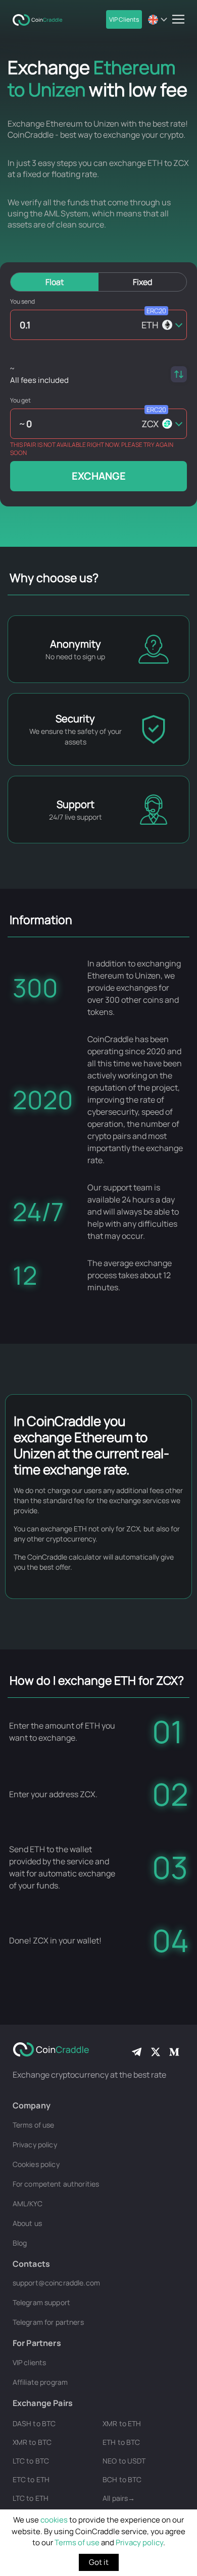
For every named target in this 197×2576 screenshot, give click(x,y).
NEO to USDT (124, 2461)
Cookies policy (36, 2164)
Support (76, 804)
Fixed (142, 282)
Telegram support (41, 2302)
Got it (99, 2562)
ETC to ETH (31, 2479)
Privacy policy (139, 2542)
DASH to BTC (34, 2423)
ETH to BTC (121, 2442)
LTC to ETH (31, 2498)
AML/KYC (28, 2203)
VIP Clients (124, 19)
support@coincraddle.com (56, 2283)
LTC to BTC (31, 2461)
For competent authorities (56, 2184)
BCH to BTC (122, 2479)
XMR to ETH (122, 2423)
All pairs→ (119, 2498)
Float (55, 282)
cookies (54, 2520)
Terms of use (77, 2542)
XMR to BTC (32, 2442)
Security (75, 719)
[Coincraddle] (40, 19)
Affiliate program (40, 2382)
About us (27, 2223)
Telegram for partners (48, 2322)
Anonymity (76, 644)
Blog (20, 2243)
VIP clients (30, 2362)
